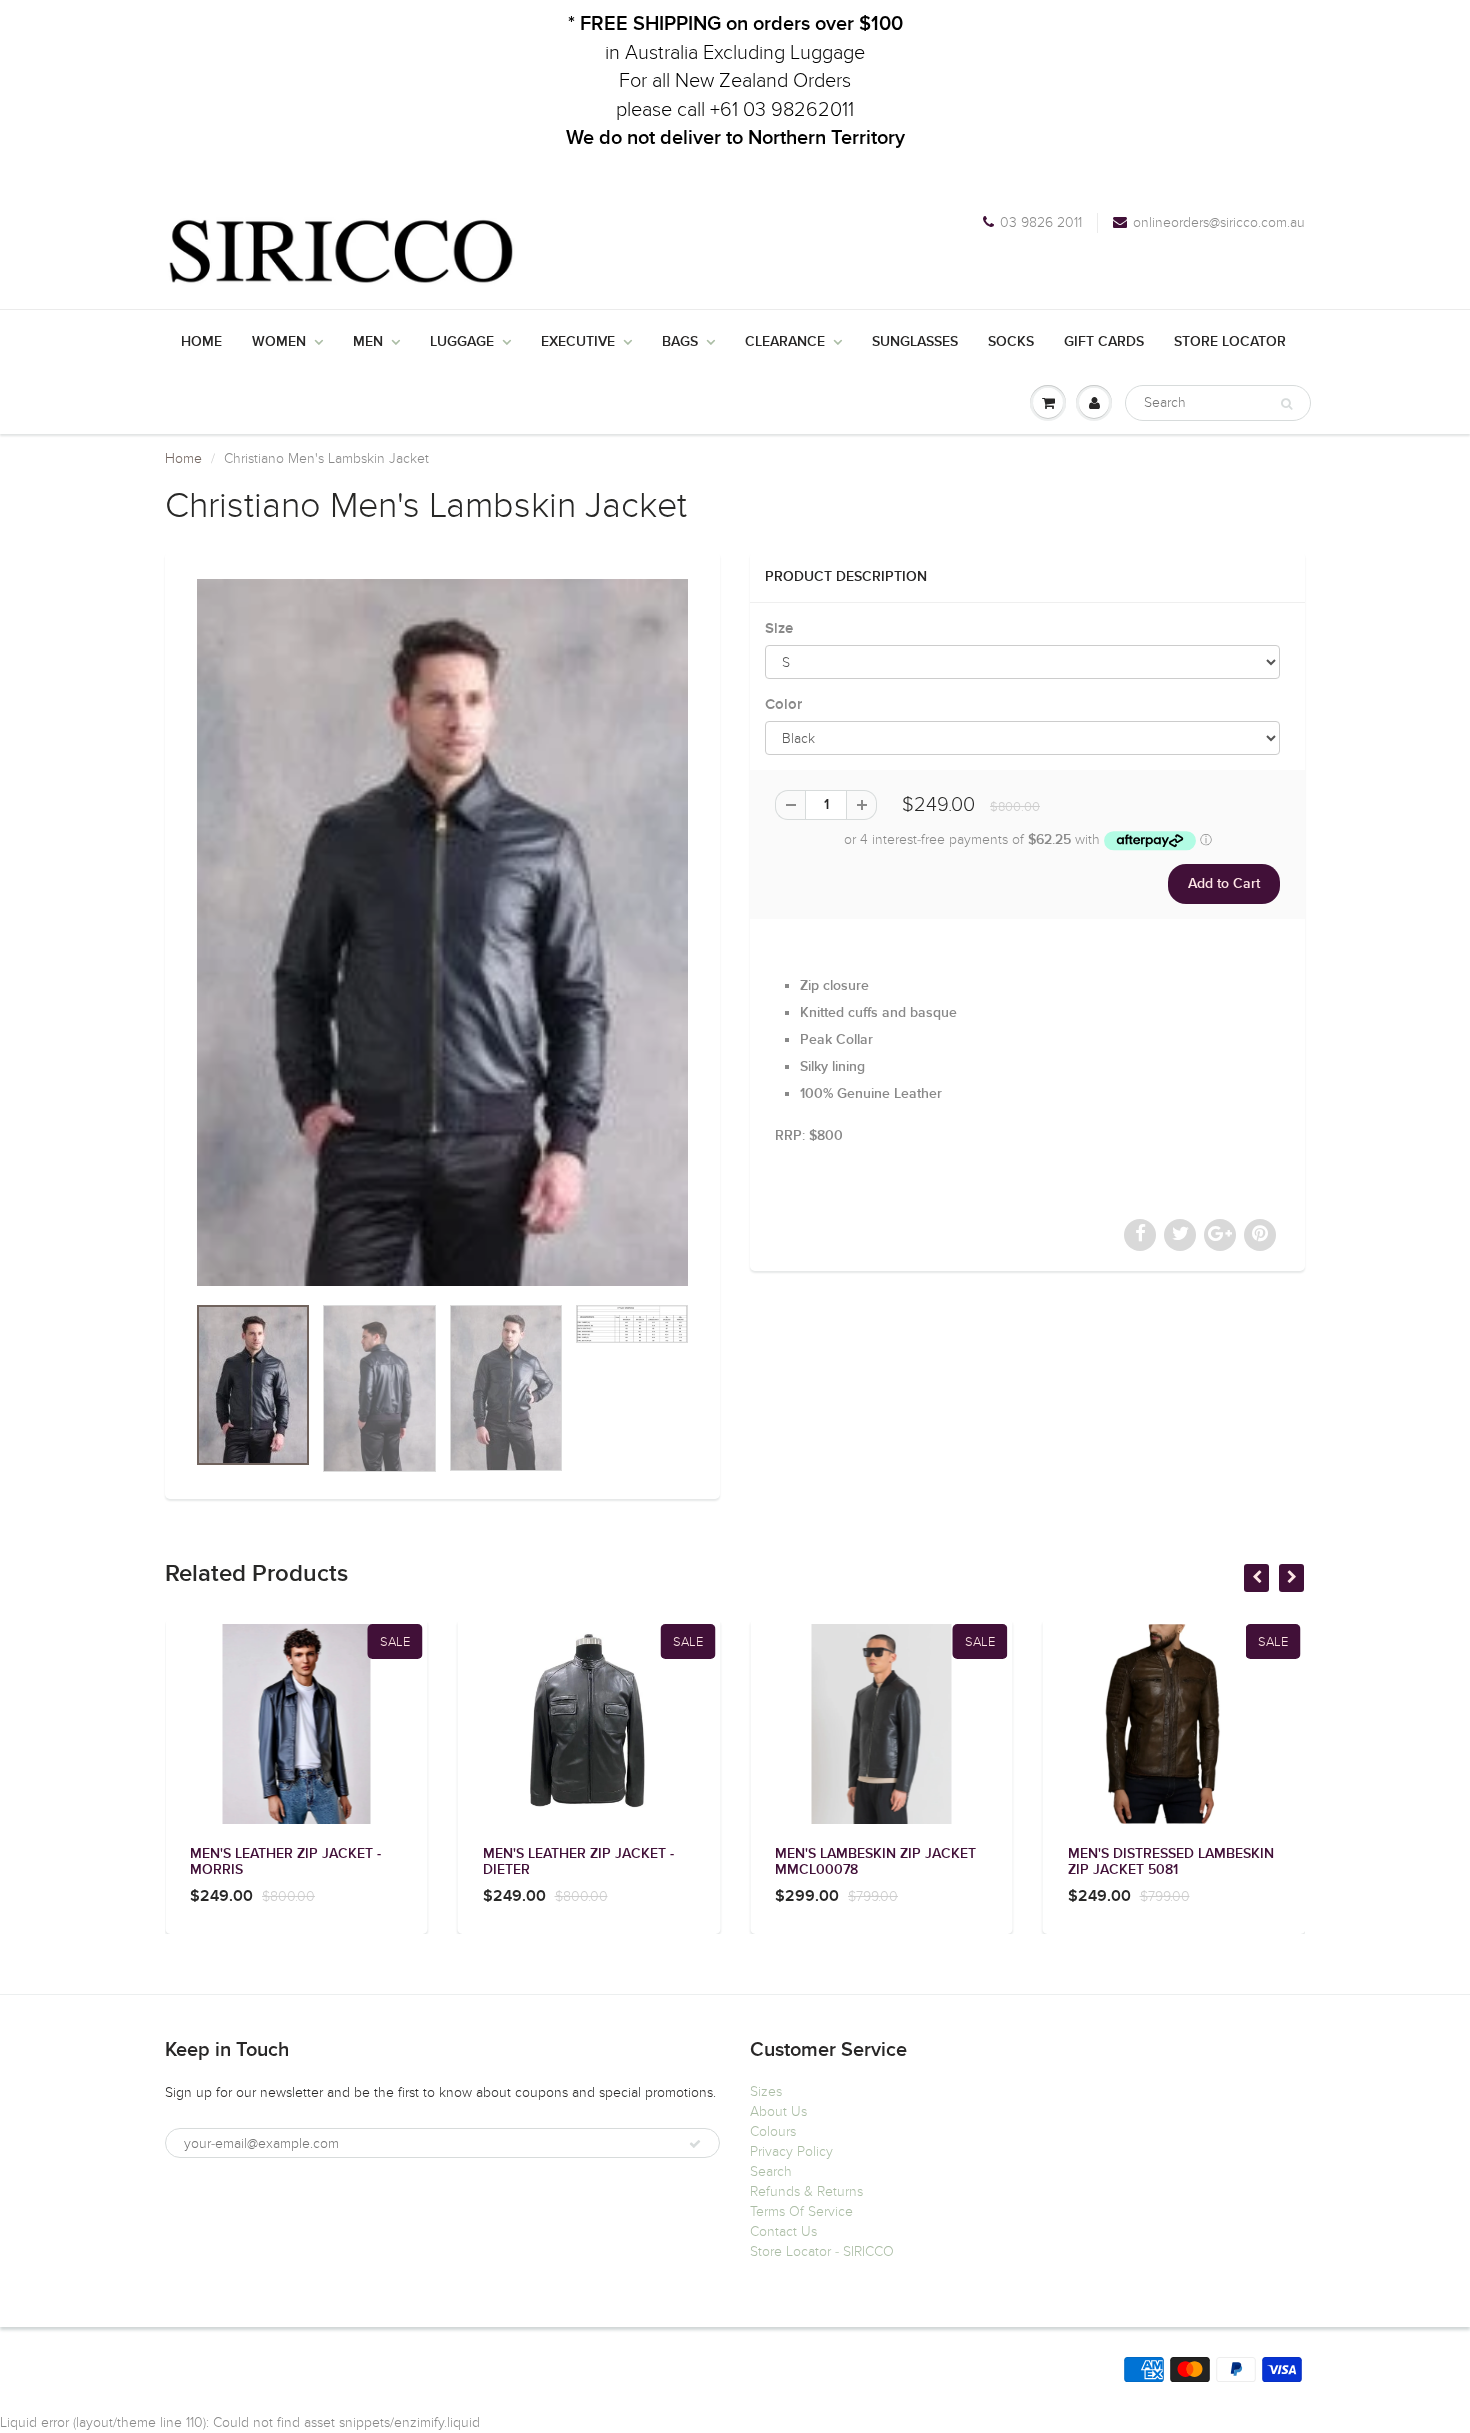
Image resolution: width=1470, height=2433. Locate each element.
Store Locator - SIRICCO (822, 2251)
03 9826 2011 (1041, 222)
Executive (578, 342)
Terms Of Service (801, 2211)
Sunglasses (915, 342)
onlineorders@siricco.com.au (1219, 222)
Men (368, 342)
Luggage (462, 342)
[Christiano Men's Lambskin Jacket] (442, 932)
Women (279, 342)
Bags (680, 342)
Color (783, 704)
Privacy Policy (791, 2151)
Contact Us (783, 2231)
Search (771, 2171)
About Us (778, 2111)
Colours (773, 2131)
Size (779, 628)
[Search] (1286, 404)
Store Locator (1230, 342)
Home (201, 342)
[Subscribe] (695, 2144)
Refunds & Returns (806, 2191)
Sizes (766, 2091)
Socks (1011, 342)
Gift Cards (1104, 342)
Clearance (785, 342)
